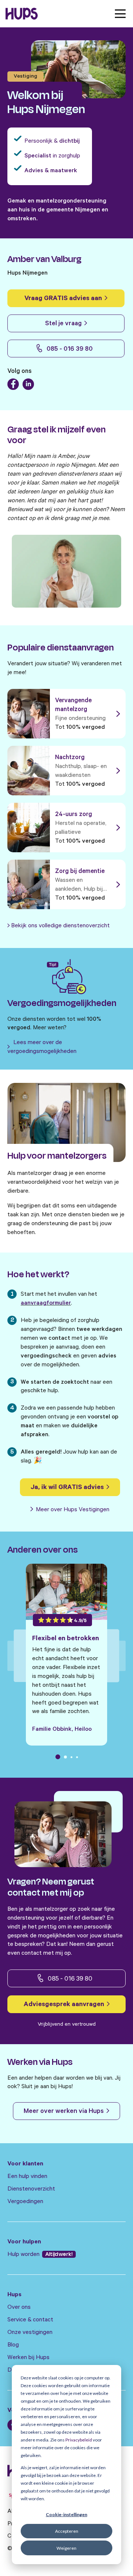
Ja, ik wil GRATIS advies (68, 1488)
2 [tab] (65, 1757)
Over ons (19, 2308)
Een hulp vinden (27, 2177)
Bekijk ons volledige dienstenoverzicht (60, 926)
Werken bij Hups (28, 2358)
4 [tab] (77, 1757)
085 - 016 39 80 (69, 350)
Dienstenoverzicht (31, 2189)
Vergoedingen (25, 2202)
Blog (13, 2345)
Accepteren (67, 2531)
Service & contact (30, 2320)
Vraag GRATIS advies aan (64, 299)
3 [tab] (71, 1757)
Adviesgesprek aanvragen (65, 2005)
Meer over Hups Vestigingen (72, 1510)
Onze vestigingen (30, 2333)
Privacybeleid (79, 2440)
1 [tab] (58, 1757)
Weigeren (66, 2548)
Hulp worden (24, 2255)
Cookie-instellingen (66, 2514)
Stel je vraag (64, 324)
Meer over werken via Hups (64, 2112)
